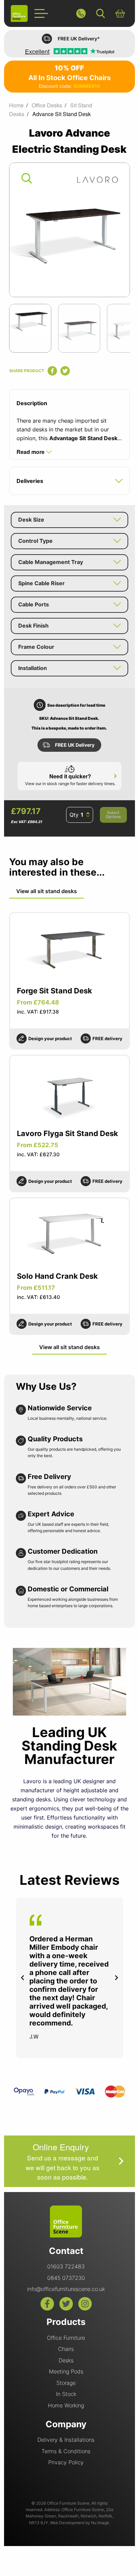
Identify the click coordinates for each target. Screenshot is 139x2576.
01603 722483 (66, 2266)
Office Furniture (66, 2338)
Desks (66, 2360)
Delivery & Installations (66, 2440)
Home (16, 105)
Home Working (66, 2405)
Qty (74, 815)
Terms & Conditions (66, 2451)
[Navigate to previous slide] (23, 1978)
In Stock (66, 2394)
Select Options (113, 815)
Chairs (66, 2349)
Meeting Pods (66, 2371)
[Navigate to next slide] (116, 1978)
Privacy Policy (66, 2462)
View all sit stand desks (47, 891)
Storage (66, 2383)
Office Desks (47, 105)
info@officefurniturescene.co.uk (66, 2289)
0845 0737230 (66, 2278)
